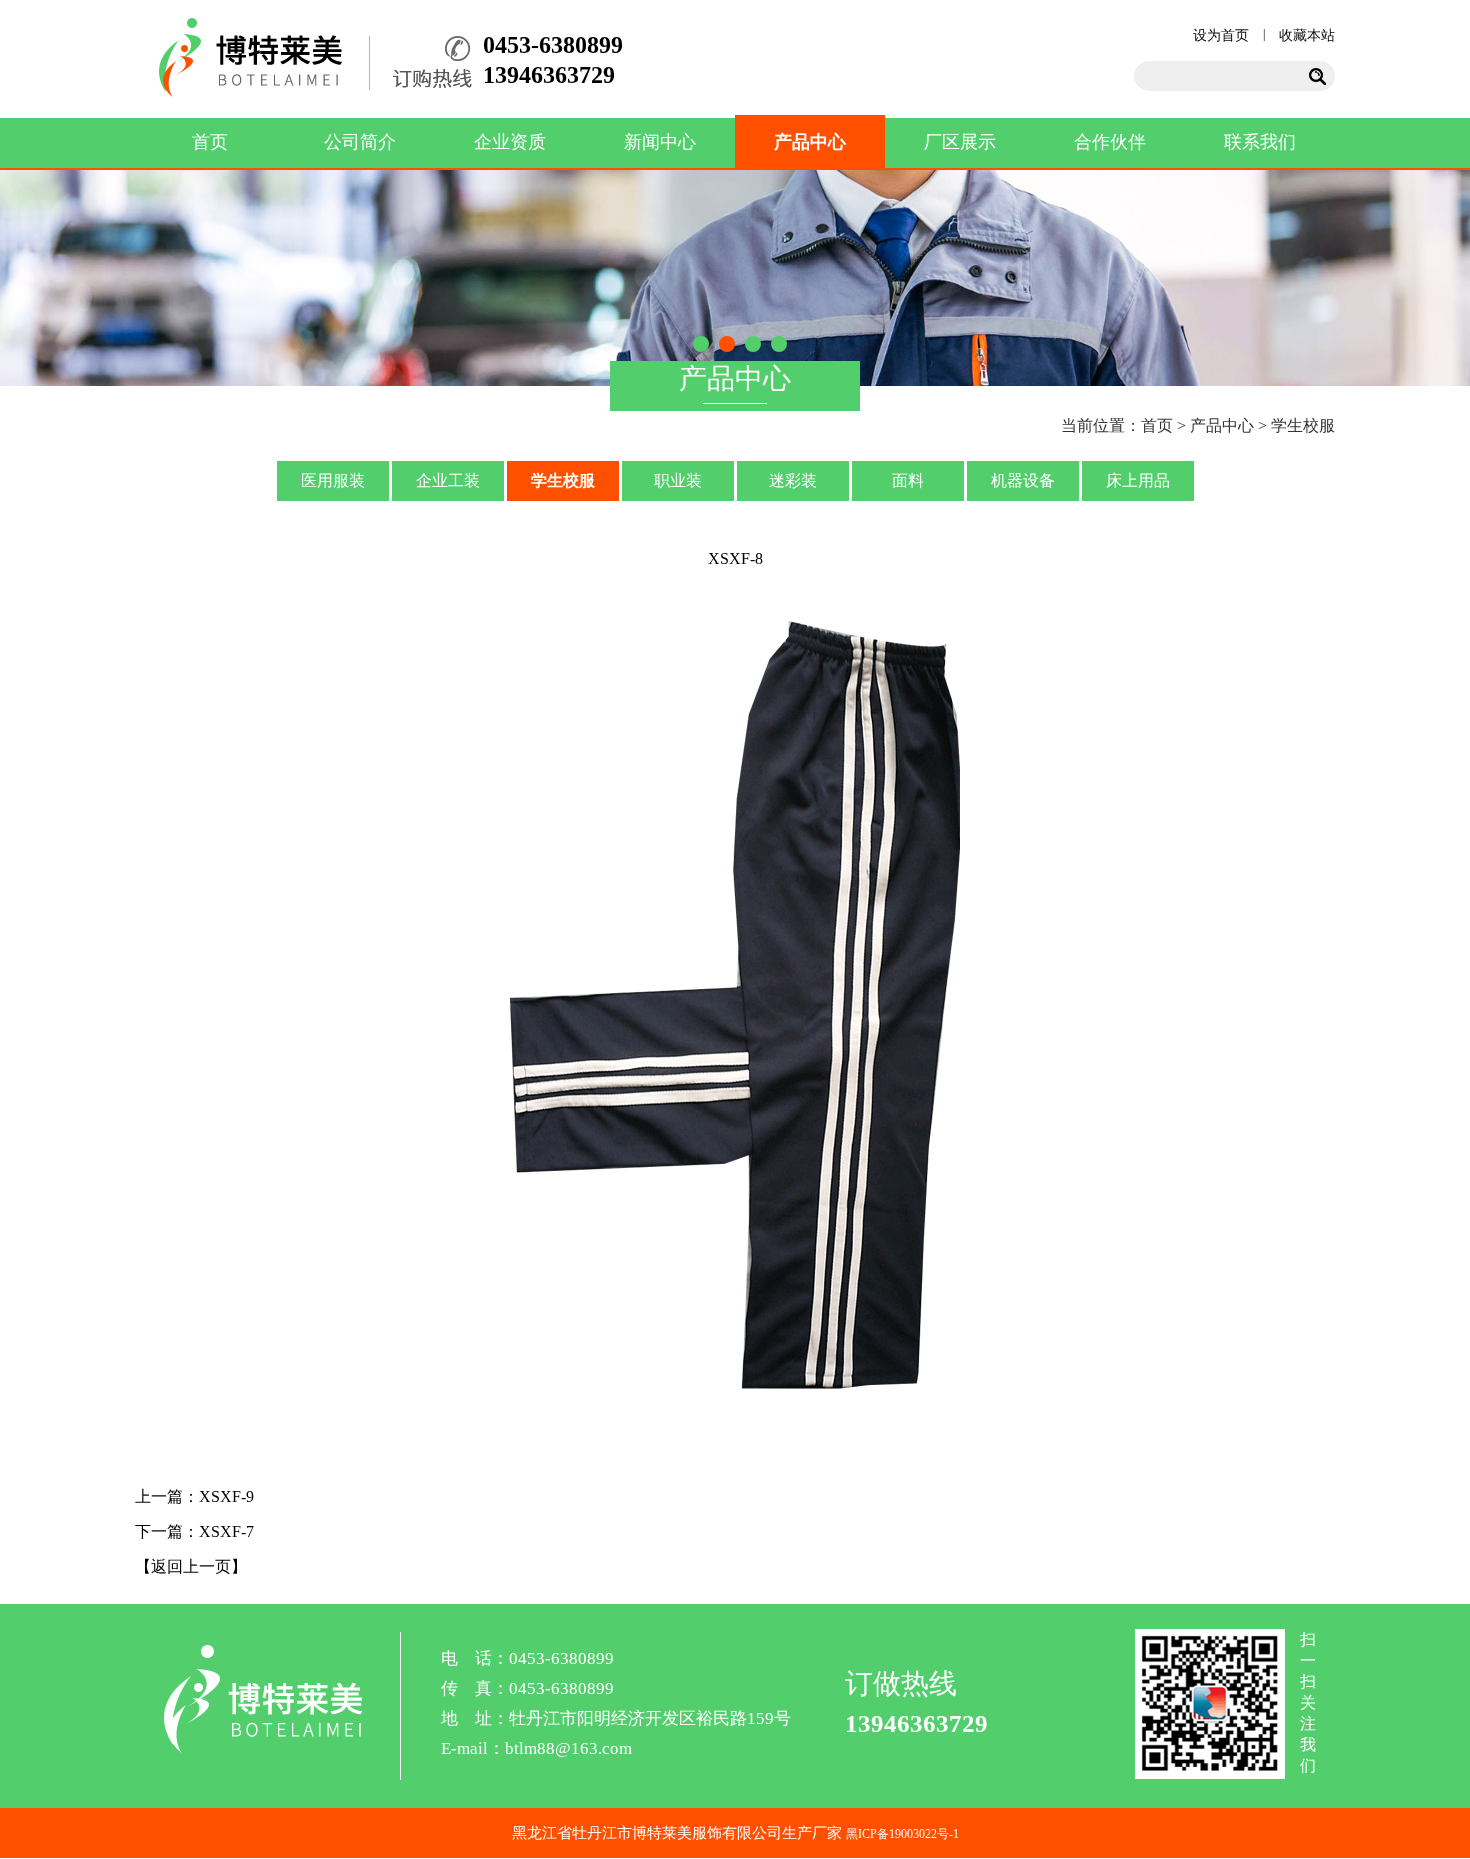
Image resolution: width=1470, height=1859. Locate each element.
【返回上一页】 (191, 1566)
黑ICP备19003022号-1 (902, 1834)
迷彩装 (793, 480)
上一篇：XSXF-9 (194, 1496)
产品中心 (810, 142)
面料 (908, 480)
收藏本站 (1307, 35)
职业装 (678, 480)
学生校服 (563, 480)
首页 (210, 142)
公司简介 (360, 142)
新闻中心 (660, 142)
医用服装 (333, 480)
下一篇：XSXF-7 (194, 1531)
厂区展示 (960, 142)
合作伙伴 (1110, 142)
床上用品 (1138, 480)
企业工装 (448, 480)
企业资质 (510, 142)
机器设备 (1023, 480)
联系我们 (1260, 142)
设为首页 (1221, 35)
